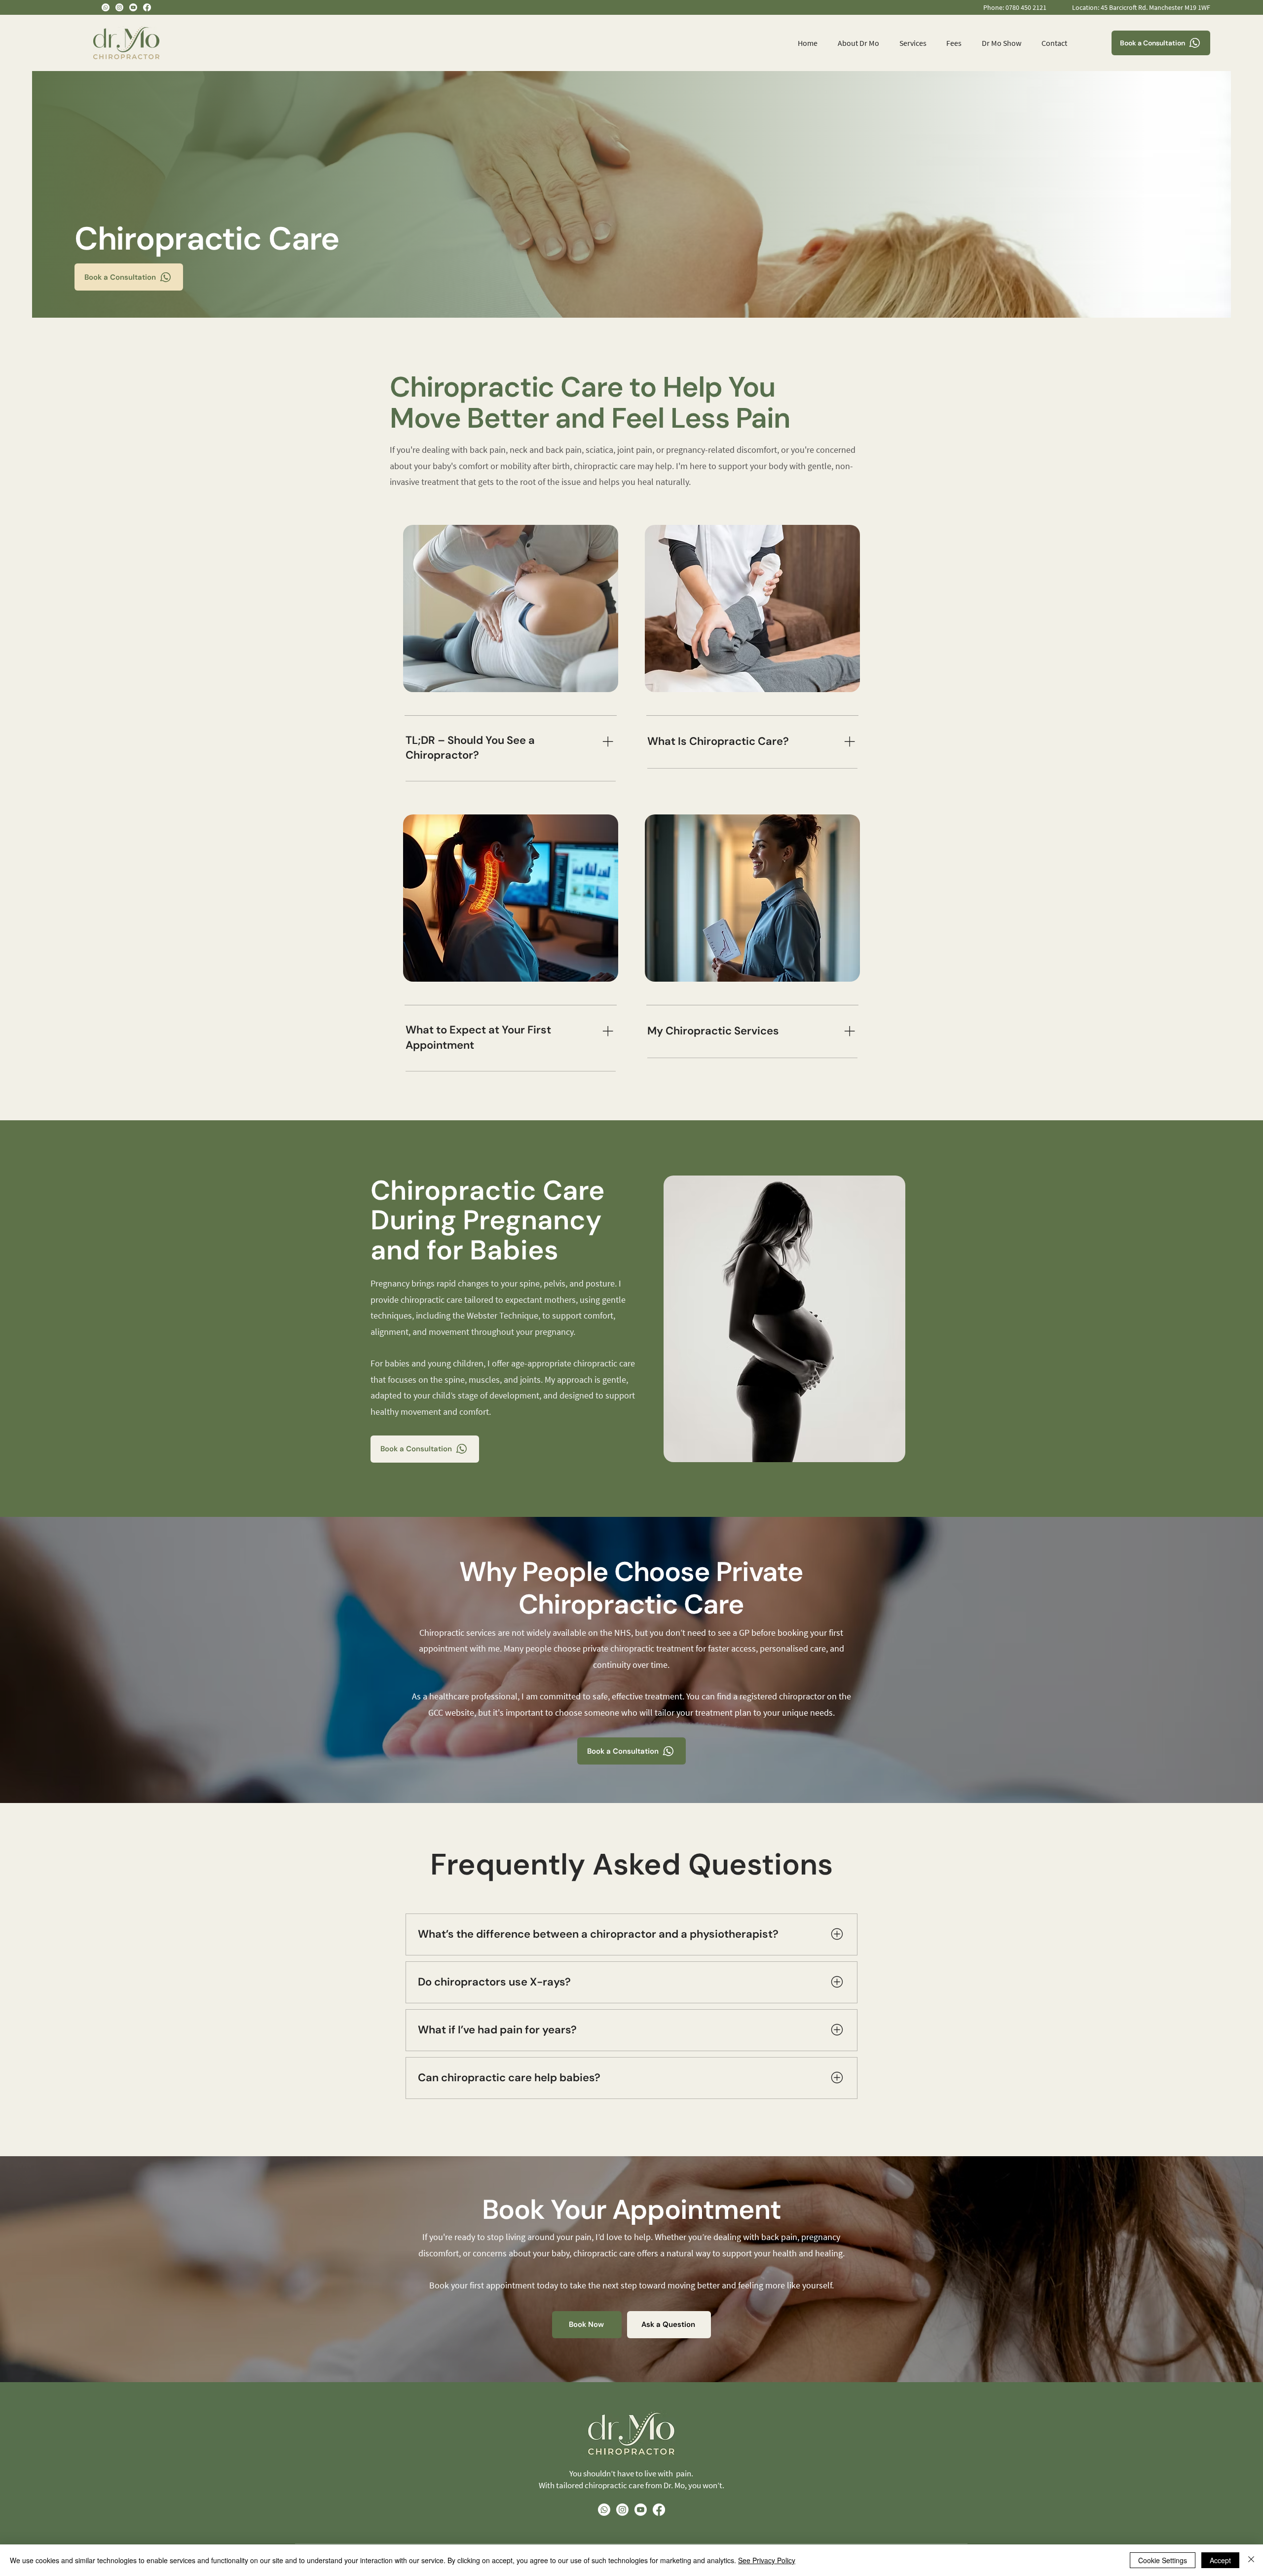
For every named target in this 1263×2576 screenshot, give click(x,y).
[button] (910, 43)
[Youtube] (133, 7)
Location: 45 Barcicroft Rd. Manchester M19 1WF (1141, 7)
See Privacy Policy (767, 2560)
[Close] (1251, 2560)
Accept (1220, 2560)
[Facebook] (147, 7)
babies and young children (434, 1363)
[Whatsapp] (106, 7)
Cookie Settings (1163, 2560)
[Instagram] (119, 7)
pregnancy (554, 1332)
